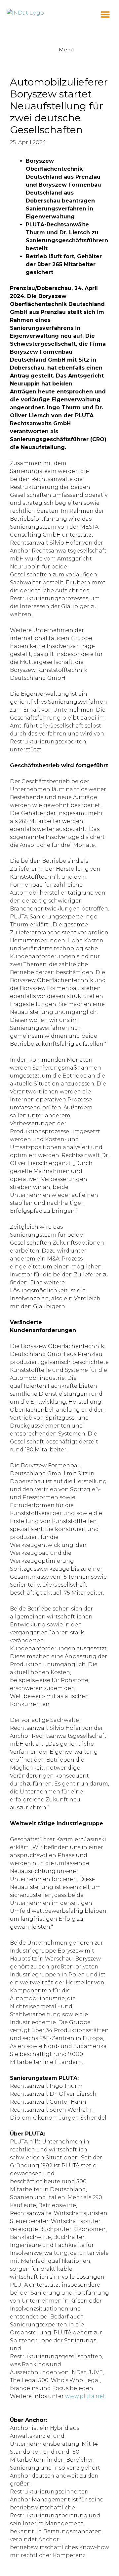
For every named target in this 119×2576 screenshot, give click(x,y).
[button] (105, 14)
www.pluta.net (85, 2396)
